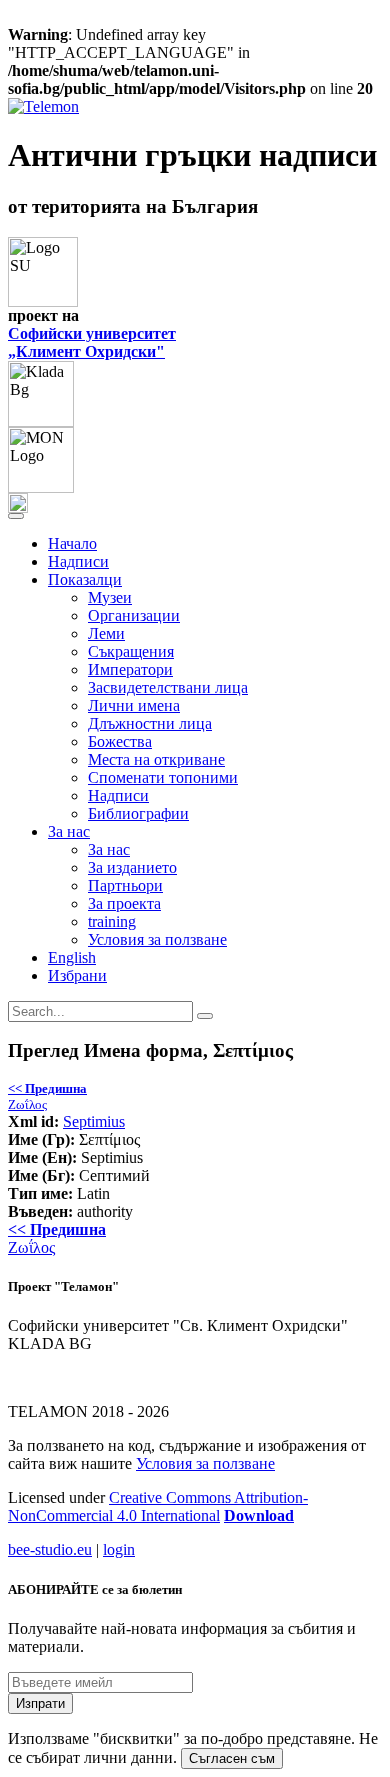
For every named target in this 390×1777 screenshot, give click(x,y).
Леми (106, 633)
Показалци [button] (85, 579)
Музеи (110, 597)
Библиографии (138, 813)
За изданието (132, 867)
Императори (130, 669)
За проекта (124, 903)
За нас (109, 849)
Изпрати (40, 1703)
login (119, 1549)
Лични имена (134, 705)
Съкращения (131, 651)
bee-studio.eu (50, 1549)
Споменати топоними (163, 777)
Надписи (78, 561)
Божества (120, 741)
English (72, 957)
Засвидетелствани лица (168, 687)
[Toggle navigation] (16, 516)
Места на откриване (156, 759)
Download (259, 1515)
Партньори (125, 885)
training (112, 921)
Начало (72, 543)
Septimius (94, 1121)
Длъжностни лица (150, 723)
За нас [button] (69, 831)
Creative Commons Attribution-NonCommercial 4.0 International (158, 1506)
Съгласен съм (232, 1758)
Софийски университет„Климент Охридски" (92, 342)
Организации (134, 615)
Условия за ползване (157, 939)
